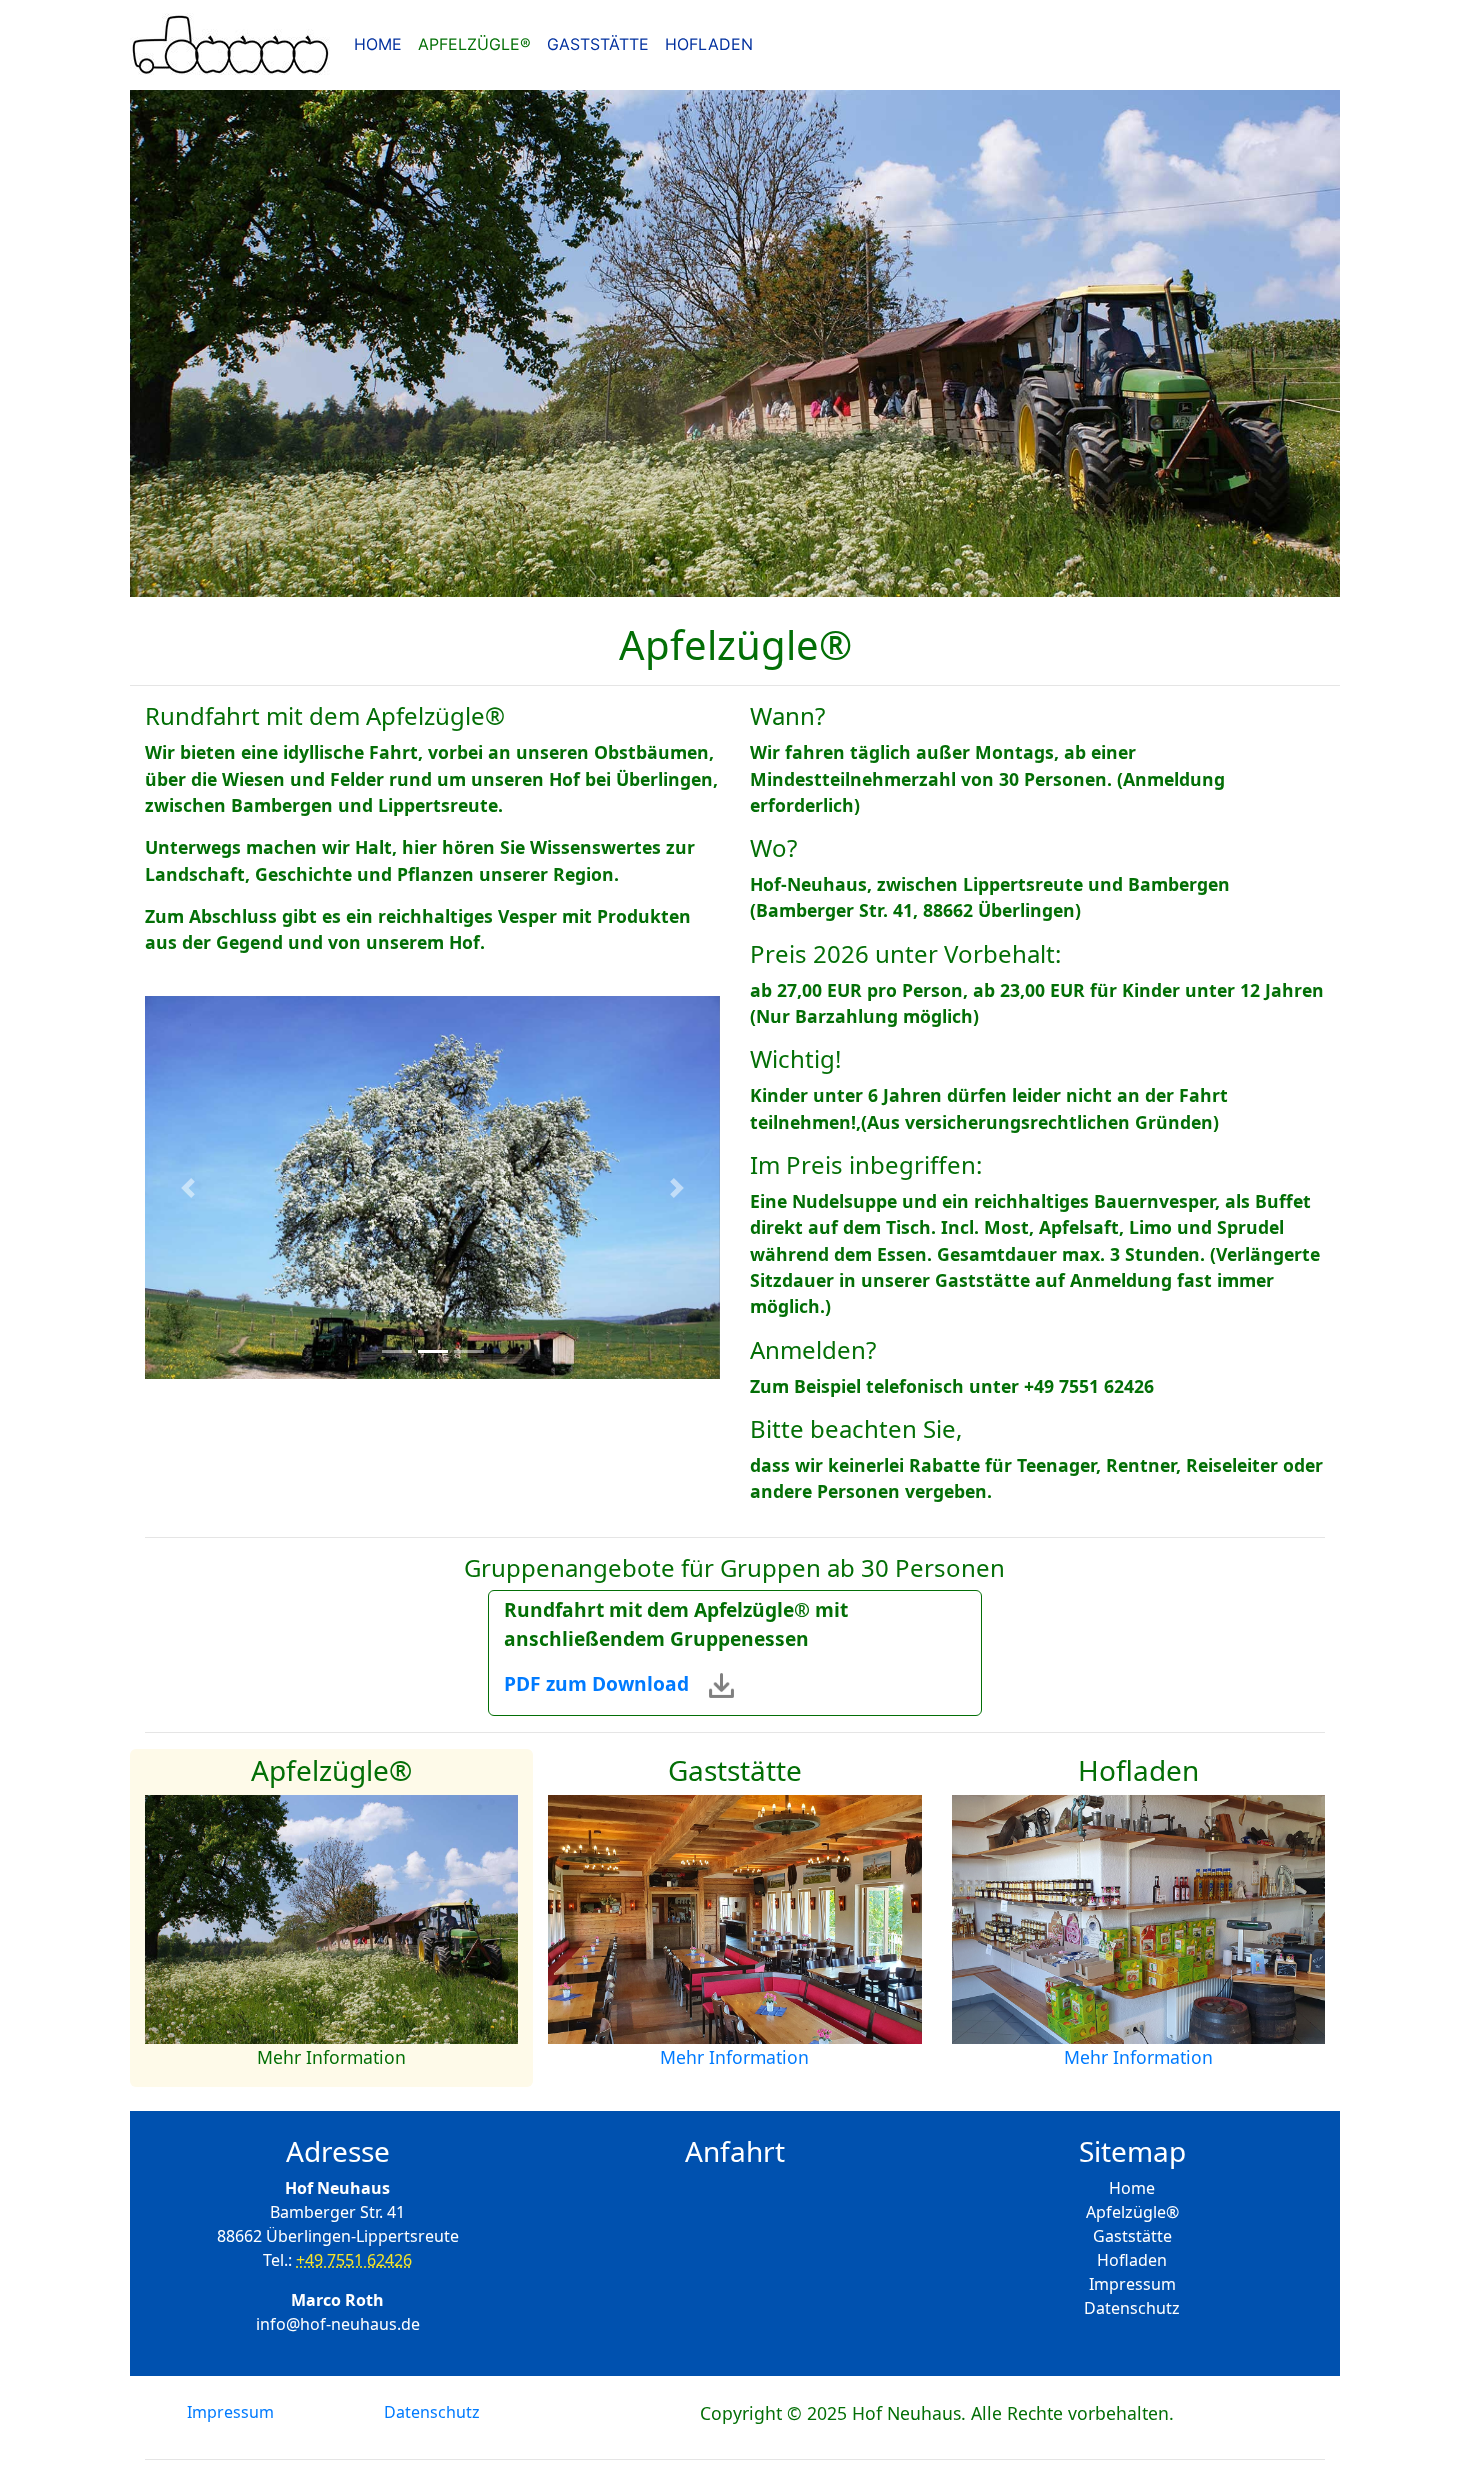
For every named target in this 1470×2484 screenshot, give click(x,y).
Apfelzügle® (1132, 2212)
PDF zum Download (606, 1683)
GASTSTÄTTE (598, 44)
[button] (188, 1187)
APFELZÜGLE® (474, 44)
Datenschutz (1132, 2308)
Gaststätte (1132, 2236)
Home (1132, 2188)
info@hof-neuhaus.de (338, 2324)
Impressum (1132, 2284)
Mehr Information (331, 2057)
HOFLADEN (709, 44)
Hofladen (1132, 2260)
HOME (382, 43)
